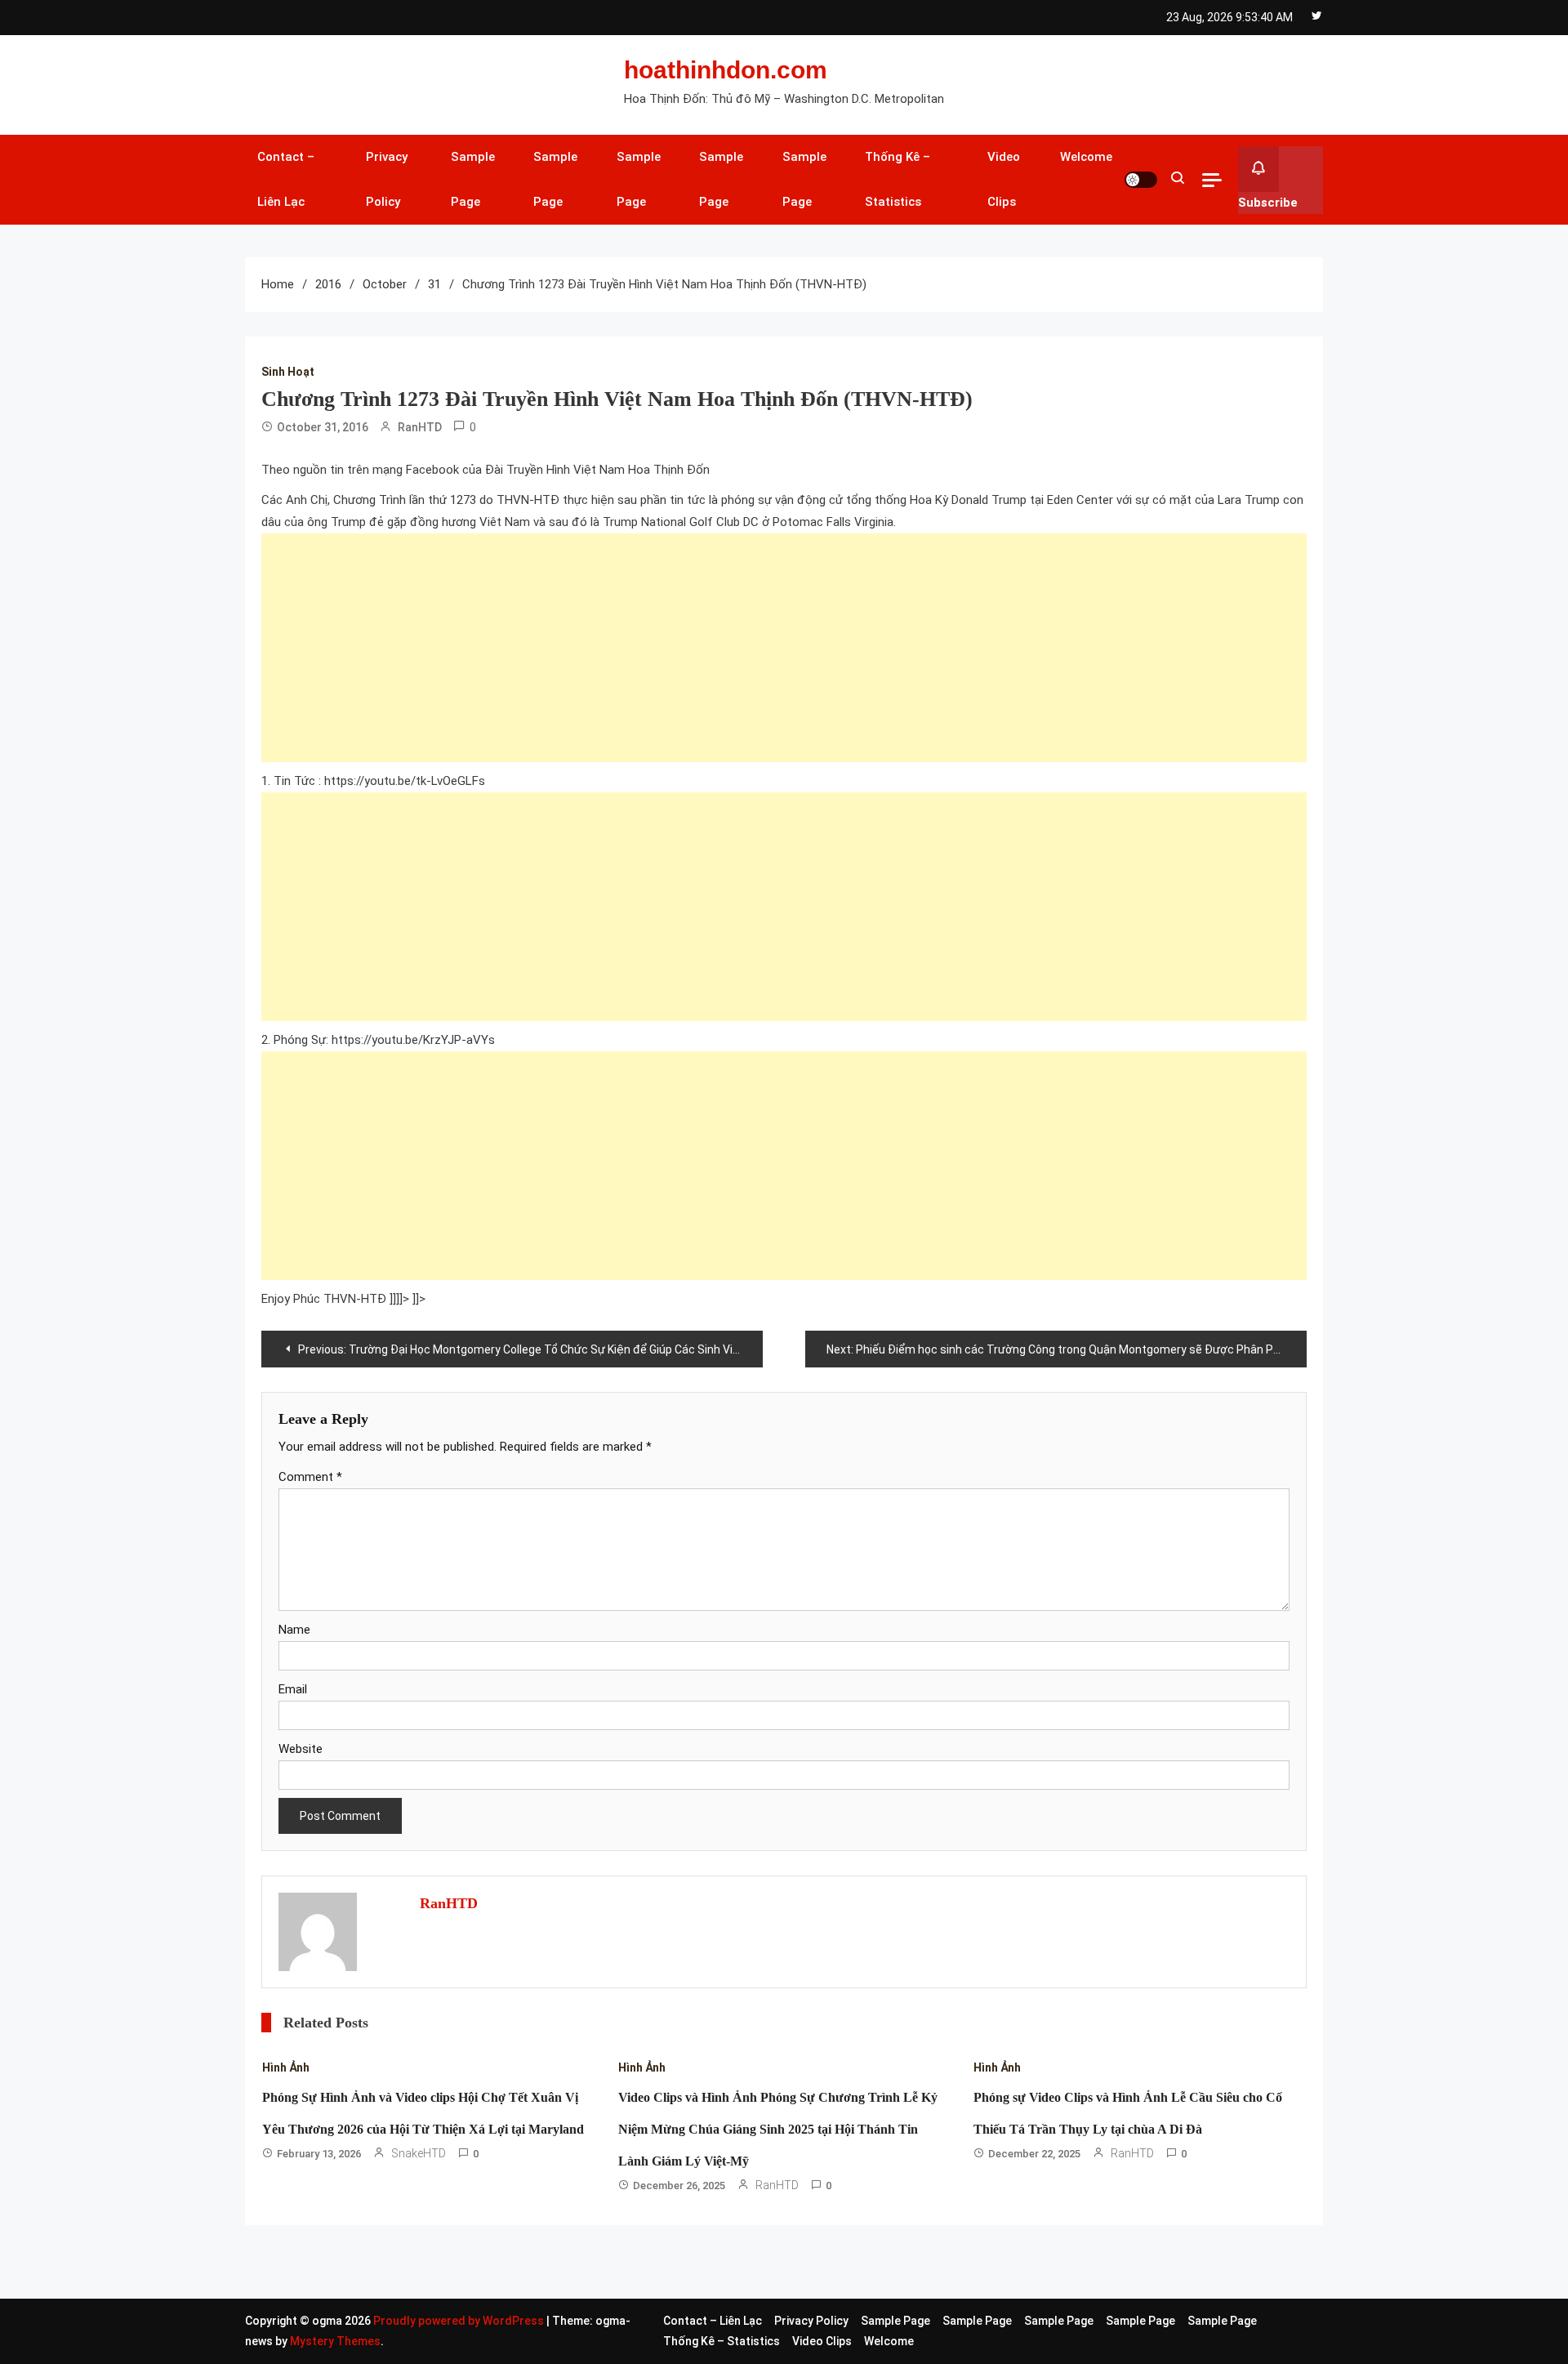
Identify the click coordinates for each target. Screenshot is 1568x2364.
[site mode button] (1141, 180)
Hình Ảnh (286, 2067)
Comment (310, 1477)
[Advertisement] (751, 648)
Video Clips (1004, 179)
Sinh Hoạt (288, 372)
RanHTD (420, 427)
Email (293, 1689)
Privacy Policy (387, 179)
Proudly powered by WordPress (460, 2321)
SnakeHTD (419, 2153)
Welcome (1086, 157)
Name (294, 1630)
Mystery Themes (335, 2341)
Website (301, 1749)
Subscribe (1268, 203)
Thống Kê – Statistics (898, 179)
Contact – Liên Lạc (286, 179)
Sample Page (473, 179)
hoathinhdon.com (726, 70)
